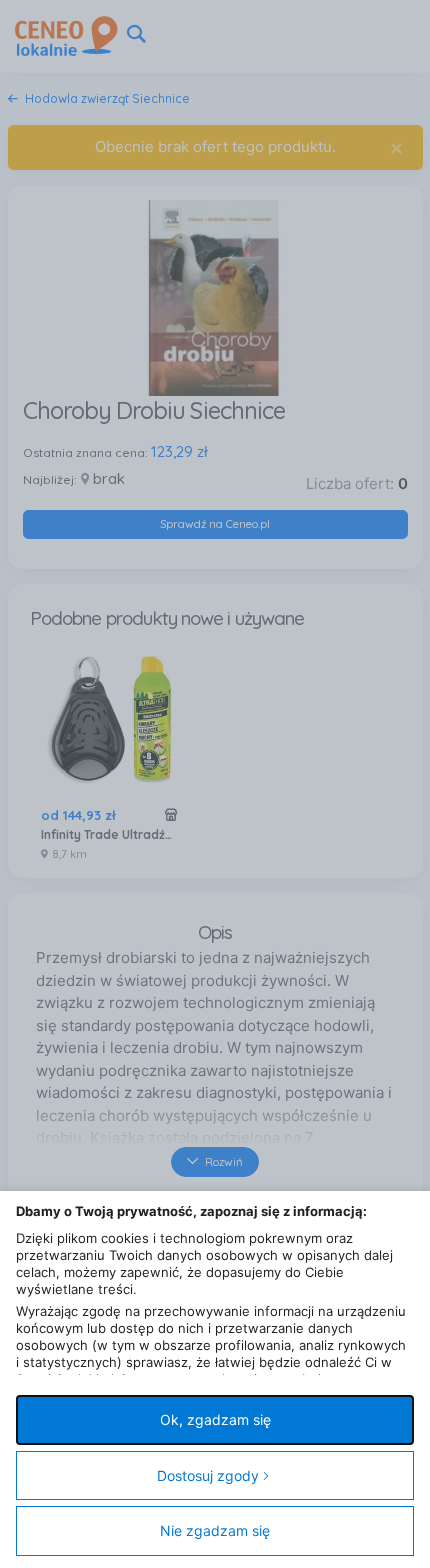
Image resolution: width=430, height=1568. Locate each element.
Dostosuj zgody (208, 1475)
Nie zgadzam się (215, 1530)
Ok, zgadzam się (215, 1419)
